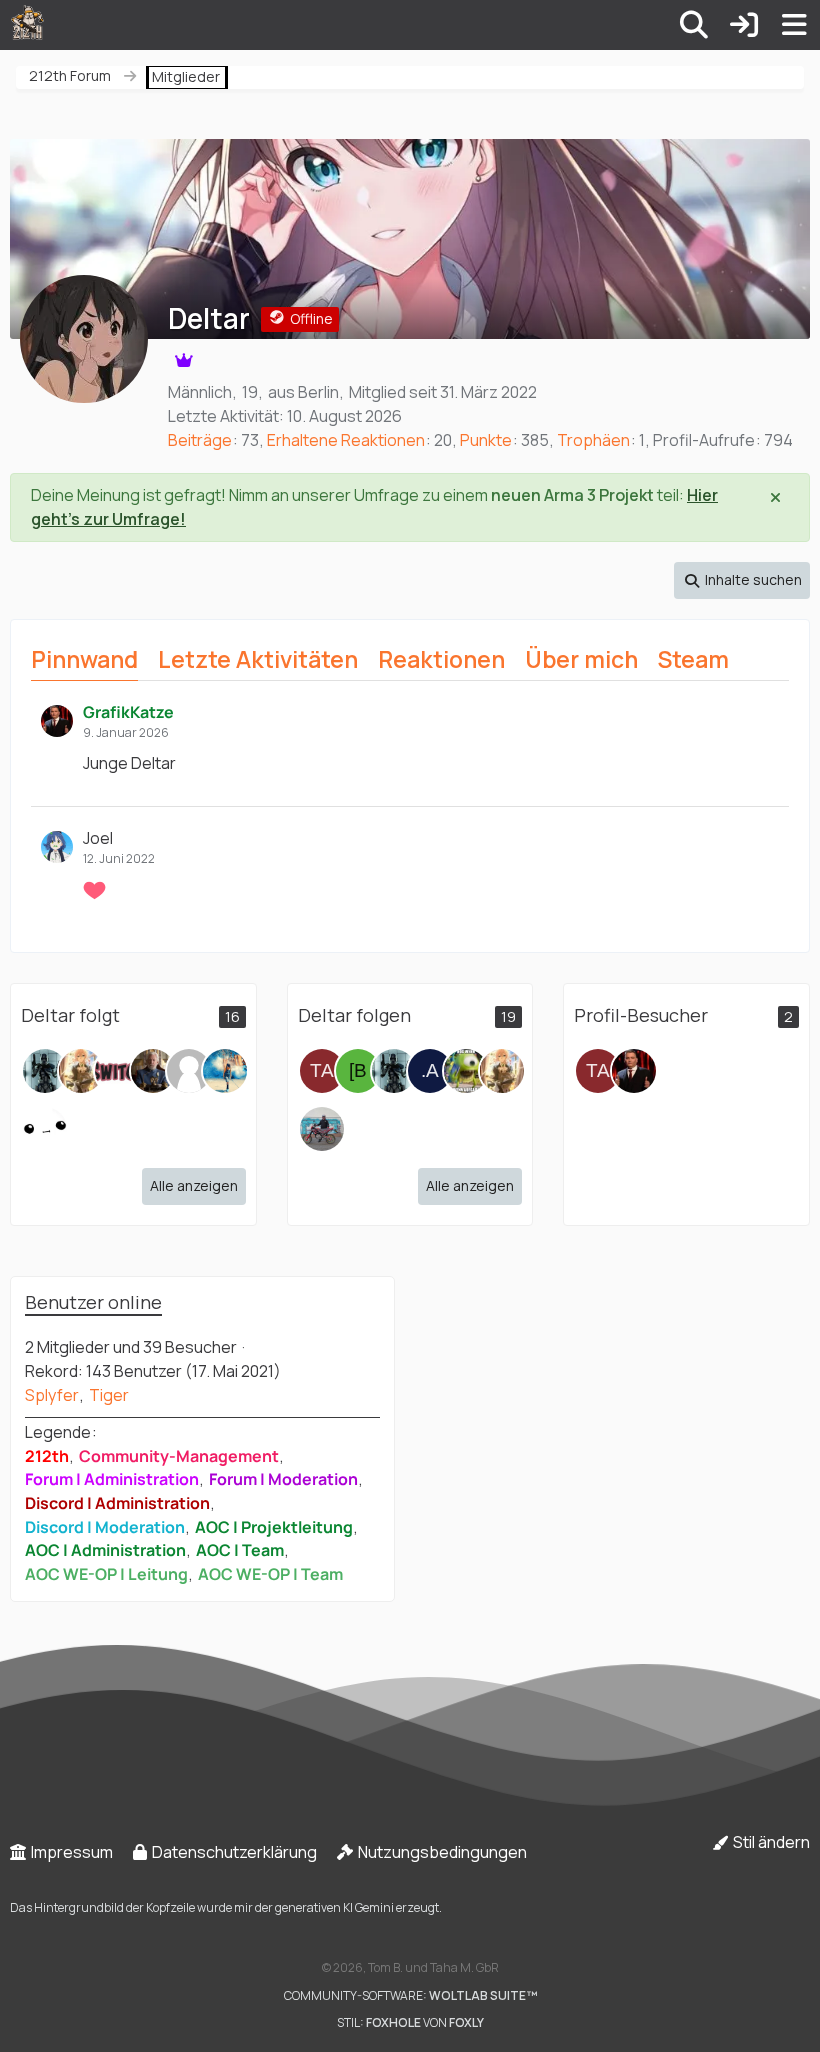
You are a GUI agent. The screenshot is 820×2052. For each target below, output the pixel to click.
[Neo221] (45, 1071)
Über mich (581, 659)
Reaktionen (441, 659)
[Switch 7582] (117, 1071)
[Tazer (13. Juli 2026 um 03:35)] (598, 1071)
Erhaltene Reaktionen (346, 440)
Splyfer (52, 1395)
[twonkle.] (45, 1129)
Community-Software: (410, 1995)
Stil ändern (770, 1842)
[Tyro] (225, 1071)
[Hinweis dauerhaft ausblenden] (777, 496)
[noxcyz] (466, 1071)
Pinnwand (84, 659)
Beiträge (200, 440)
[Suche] (694, 25)
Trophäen (593, 440)
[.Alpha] (430, 1071)
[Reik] (81, 1071)
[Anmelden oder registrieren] (744, 25)
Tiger (109, 1395)
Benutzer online (93, 1302)
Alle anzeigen (194, 1185)
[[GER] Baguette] (358, 1071)
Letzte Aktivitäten (258, 659)
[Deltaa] (153, 1071)
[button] (742, 580)
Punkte (486, 440)
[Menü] (794, 25)
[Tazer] (322, 1071)
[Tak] (189, 1071)
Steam (693, 659)
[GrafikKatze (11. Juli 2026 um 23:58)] (634, 1071)
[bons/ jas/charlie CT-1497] (322, 1129)
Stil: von (410, 2022)
